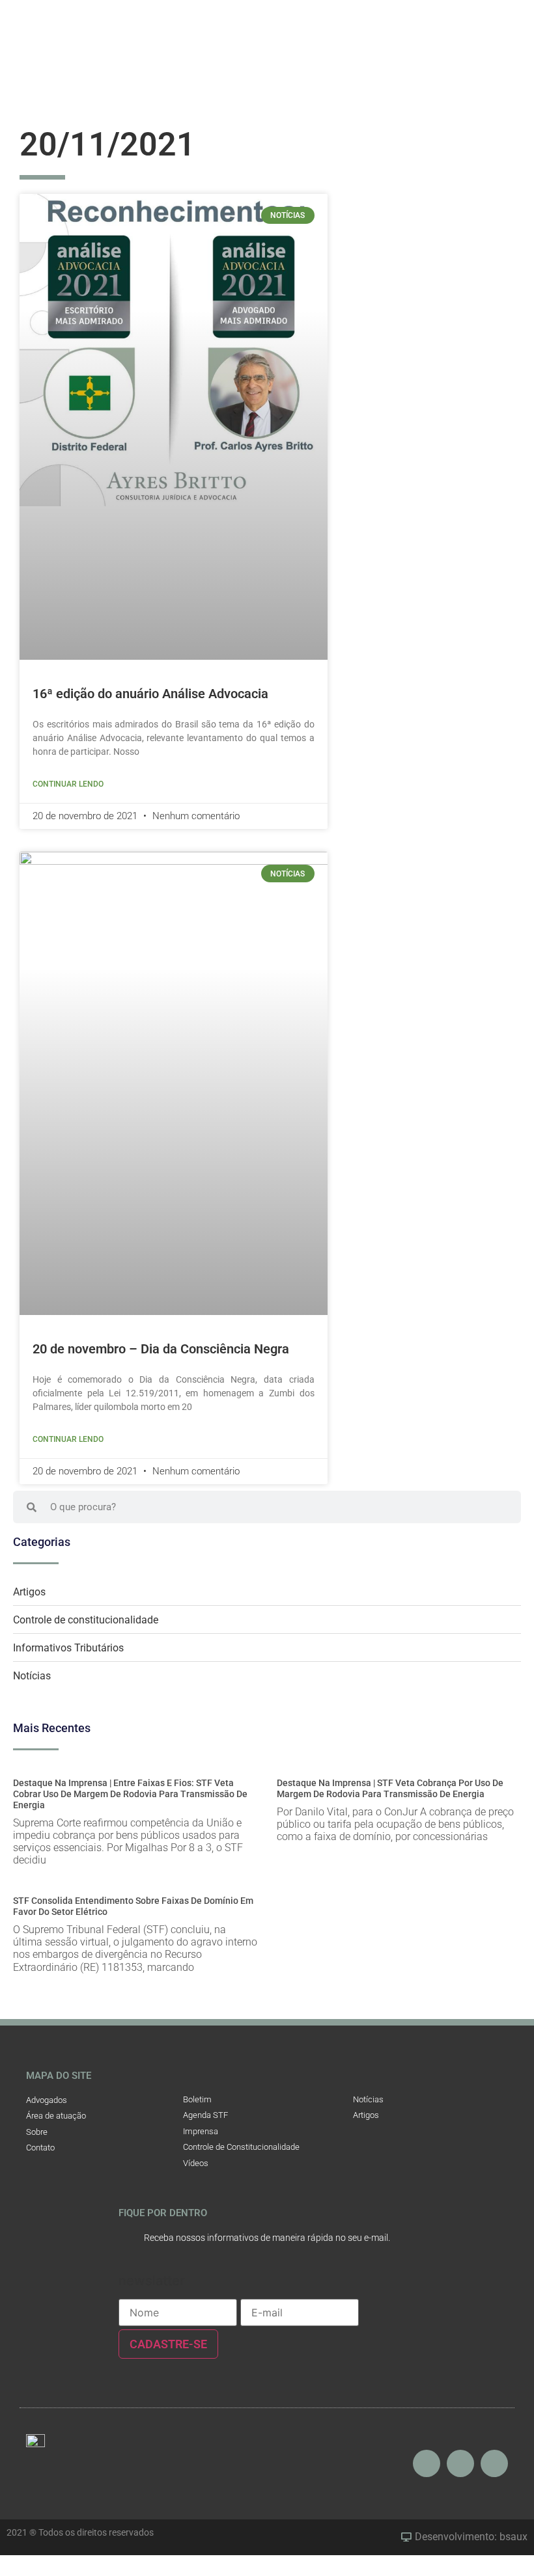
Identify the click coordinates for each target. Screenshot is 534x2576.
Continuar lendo (68, 784)
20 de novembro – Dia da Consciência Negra (161, 1349)
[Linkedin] (494, 2463)
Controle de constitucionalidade (86, 1620)
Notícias (32, 1676)
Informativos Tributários (68, 1648)
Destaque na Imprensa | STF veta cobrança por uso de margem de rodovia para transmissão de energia (390, 1788)
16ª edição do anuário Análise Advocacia (150, 694)
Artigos (29, 1592)
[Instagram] (427, 2463)
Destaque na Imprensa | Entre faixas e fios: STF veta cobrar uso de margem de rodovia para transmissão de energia (130, 1794)
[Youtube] (460, 2463)
